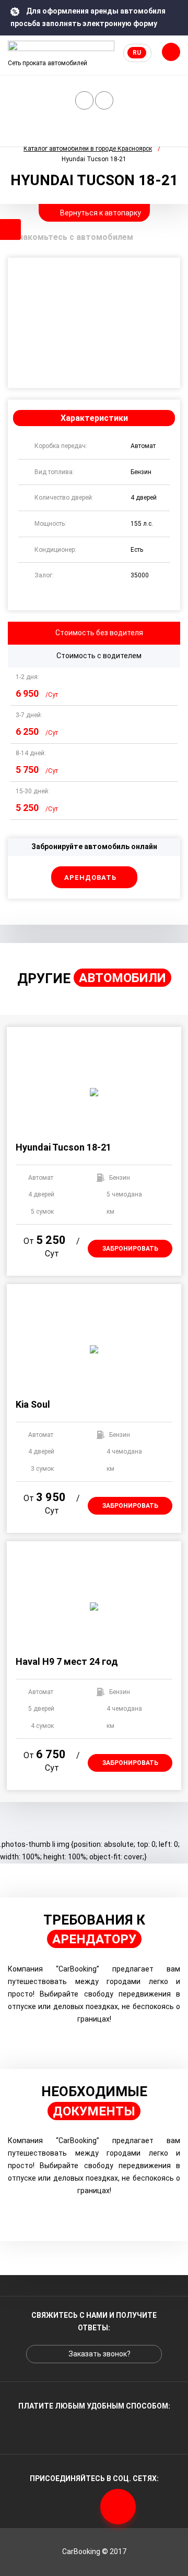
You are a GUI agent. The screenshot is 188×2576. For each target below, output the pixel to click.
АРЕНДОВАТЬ (91, 878)
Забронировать (130, 1249)
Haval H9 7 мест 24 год (67, 1661)
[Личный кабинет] (104, 100)
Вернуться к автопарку (100, 213)
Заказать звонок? (84, 100)
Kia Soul (33, 1404)
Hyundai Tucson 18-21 (63, 1147)
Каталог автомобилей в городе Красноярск (88, 149)
